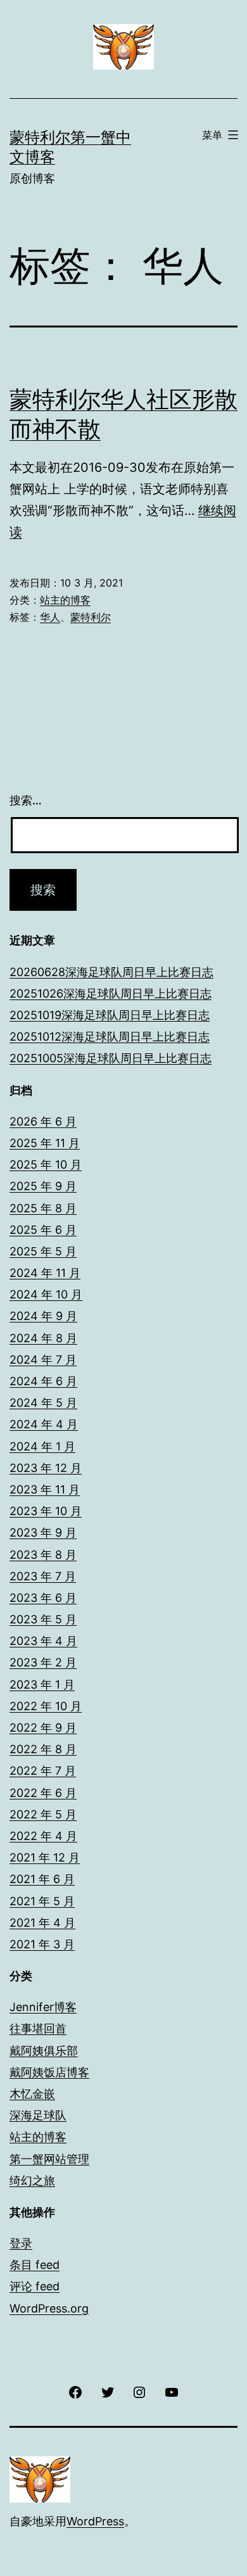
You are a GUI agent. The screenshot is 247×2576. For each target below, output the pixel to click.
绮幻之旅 (32, 2180)
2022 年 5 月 (43, 1814)
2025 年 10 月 (46, 1164)
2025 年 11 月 (45, 1143)
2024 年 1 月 (42, 1446)
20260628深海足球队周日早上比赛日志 (111, 972)
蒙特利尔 (91, 617)
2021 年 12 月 (45, 1857)
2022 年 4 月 (43, 1836)
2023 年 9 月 (43, 1532)
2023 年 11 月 (45, 1489)
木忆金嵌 (32, 2094)
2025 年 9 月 (43, 1186)
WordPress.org (49, 2308)
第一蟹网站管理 (49, 2159)
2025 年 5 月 (43, 1251)
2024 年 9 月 (43, 1316)
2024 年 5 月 (43, 1403)
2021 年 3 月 (42, 1944)
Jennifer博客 (43, 2007)
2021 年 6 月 (42, 1879)
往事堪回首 (38, 2028)
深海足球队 (38, 2115)
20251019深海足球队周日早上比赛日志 (110, 1015)
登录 (21, 2243)
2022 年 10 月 (46, 1706)
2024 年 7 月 (43, 1360)
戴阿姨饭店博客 (49, 2072)
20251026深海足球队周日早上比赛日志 (111, 993)
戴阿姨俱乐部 (44, 2051)
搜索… (26, 800)
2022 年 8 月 (43, 1749)
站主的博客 (65, 600)
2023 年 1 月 (42, 1685)
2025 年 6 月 (43, 1230)
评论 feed (35, 2286)
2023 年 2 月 (43, 1662)
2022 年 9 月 (43, 1728)
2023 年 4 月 (43, 1641)
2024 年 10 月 (46, 1294)
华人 (50, 617)
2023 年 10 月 (46, 1511)
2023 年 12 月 (46, 1468)
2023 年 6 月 (43, 1598)
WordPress (95, 2521)
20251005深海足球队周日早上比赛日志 (111, 1058)
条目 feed (35, 2265)
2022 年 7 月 (43, 1771)
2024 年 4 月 (44, 1424)
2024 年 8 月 (43, 1338)
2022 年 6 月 (43, 1793)
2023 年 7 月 (43, 1576)
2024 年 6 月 (43, 1381)
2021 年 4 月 (42, 1923)
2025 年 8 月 (43, 1208)
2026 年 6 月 (43, 1121)
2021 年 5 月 (42, 1901)
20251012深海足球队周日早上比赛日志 (110, 1037)
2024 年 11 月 (45, 1273)
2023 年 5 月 (43, 1619)
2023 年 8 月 (43, 1555)
